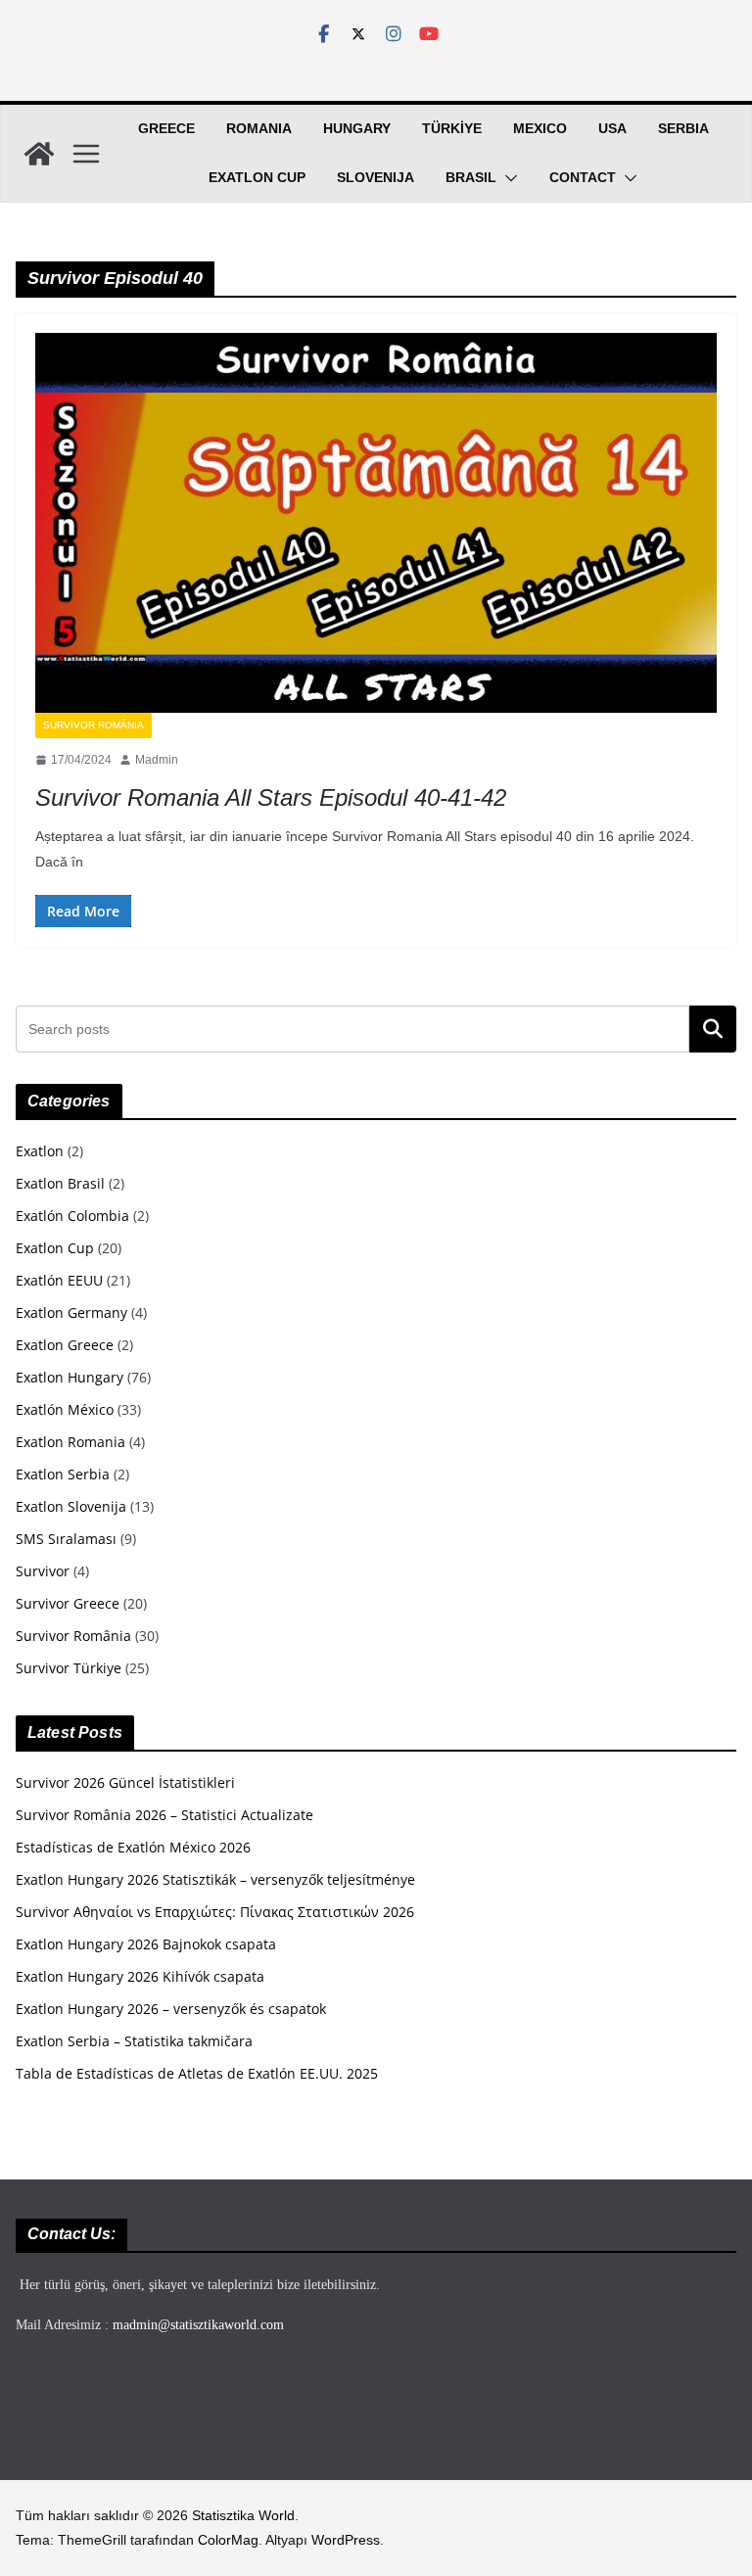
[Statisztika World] (39, 154)
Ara (713, 1029)
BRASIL (471, 177)
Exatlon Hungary (70, 1377)
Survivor (43, 1571)
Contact (583, 177)
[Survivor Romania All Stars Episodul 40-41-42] (376, 522)
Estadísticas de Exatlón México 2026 (133, 1847)
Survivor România (94, 725)
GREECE (166, 128)
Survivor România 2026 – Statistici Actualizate (164, 1815)
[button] (507, 178)
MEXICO (540, 128)
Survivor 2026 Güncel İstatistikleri (125, 1782)
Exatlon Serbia (63, 1474)
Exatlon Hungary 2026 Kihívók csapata (140, 1976)
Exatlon (40, 1151)
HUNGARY (357, 128)
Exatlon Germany (71, 1312)
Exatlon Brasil (60, 1183)
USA (612, 128)
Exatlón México (65, 1409)
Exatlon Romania (70, 1442)
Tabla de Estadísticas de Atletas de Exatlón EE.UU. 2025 (197, 2073)
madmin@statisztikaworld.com (198, 2325)
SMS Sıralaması (66, 1539)
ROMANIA (259, 128)
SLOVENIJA (376, 177)
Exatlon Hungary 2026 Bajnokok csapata (146, 1944)
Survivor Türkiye (69, 1668)
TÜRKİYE (452, 128)
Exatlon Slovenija (71, 1506)
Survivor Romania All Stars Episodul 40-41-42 (271, 797)
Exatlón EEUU (59, 1280)
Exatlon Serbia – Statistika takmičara (134, 2041)
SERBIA (683, 128)
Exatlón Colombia (72, 1216)
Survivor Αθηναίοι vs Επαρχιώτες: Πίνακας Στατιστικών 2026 (215, 1912)
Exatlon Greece (65, 1345)
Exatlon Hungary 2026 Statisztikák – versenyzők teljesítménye (215, 1879)
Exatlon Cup (257, 177)
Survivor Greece (68, 1603)
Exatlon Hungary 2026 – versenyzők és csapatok (171, 2009)
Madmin (157, 760)
